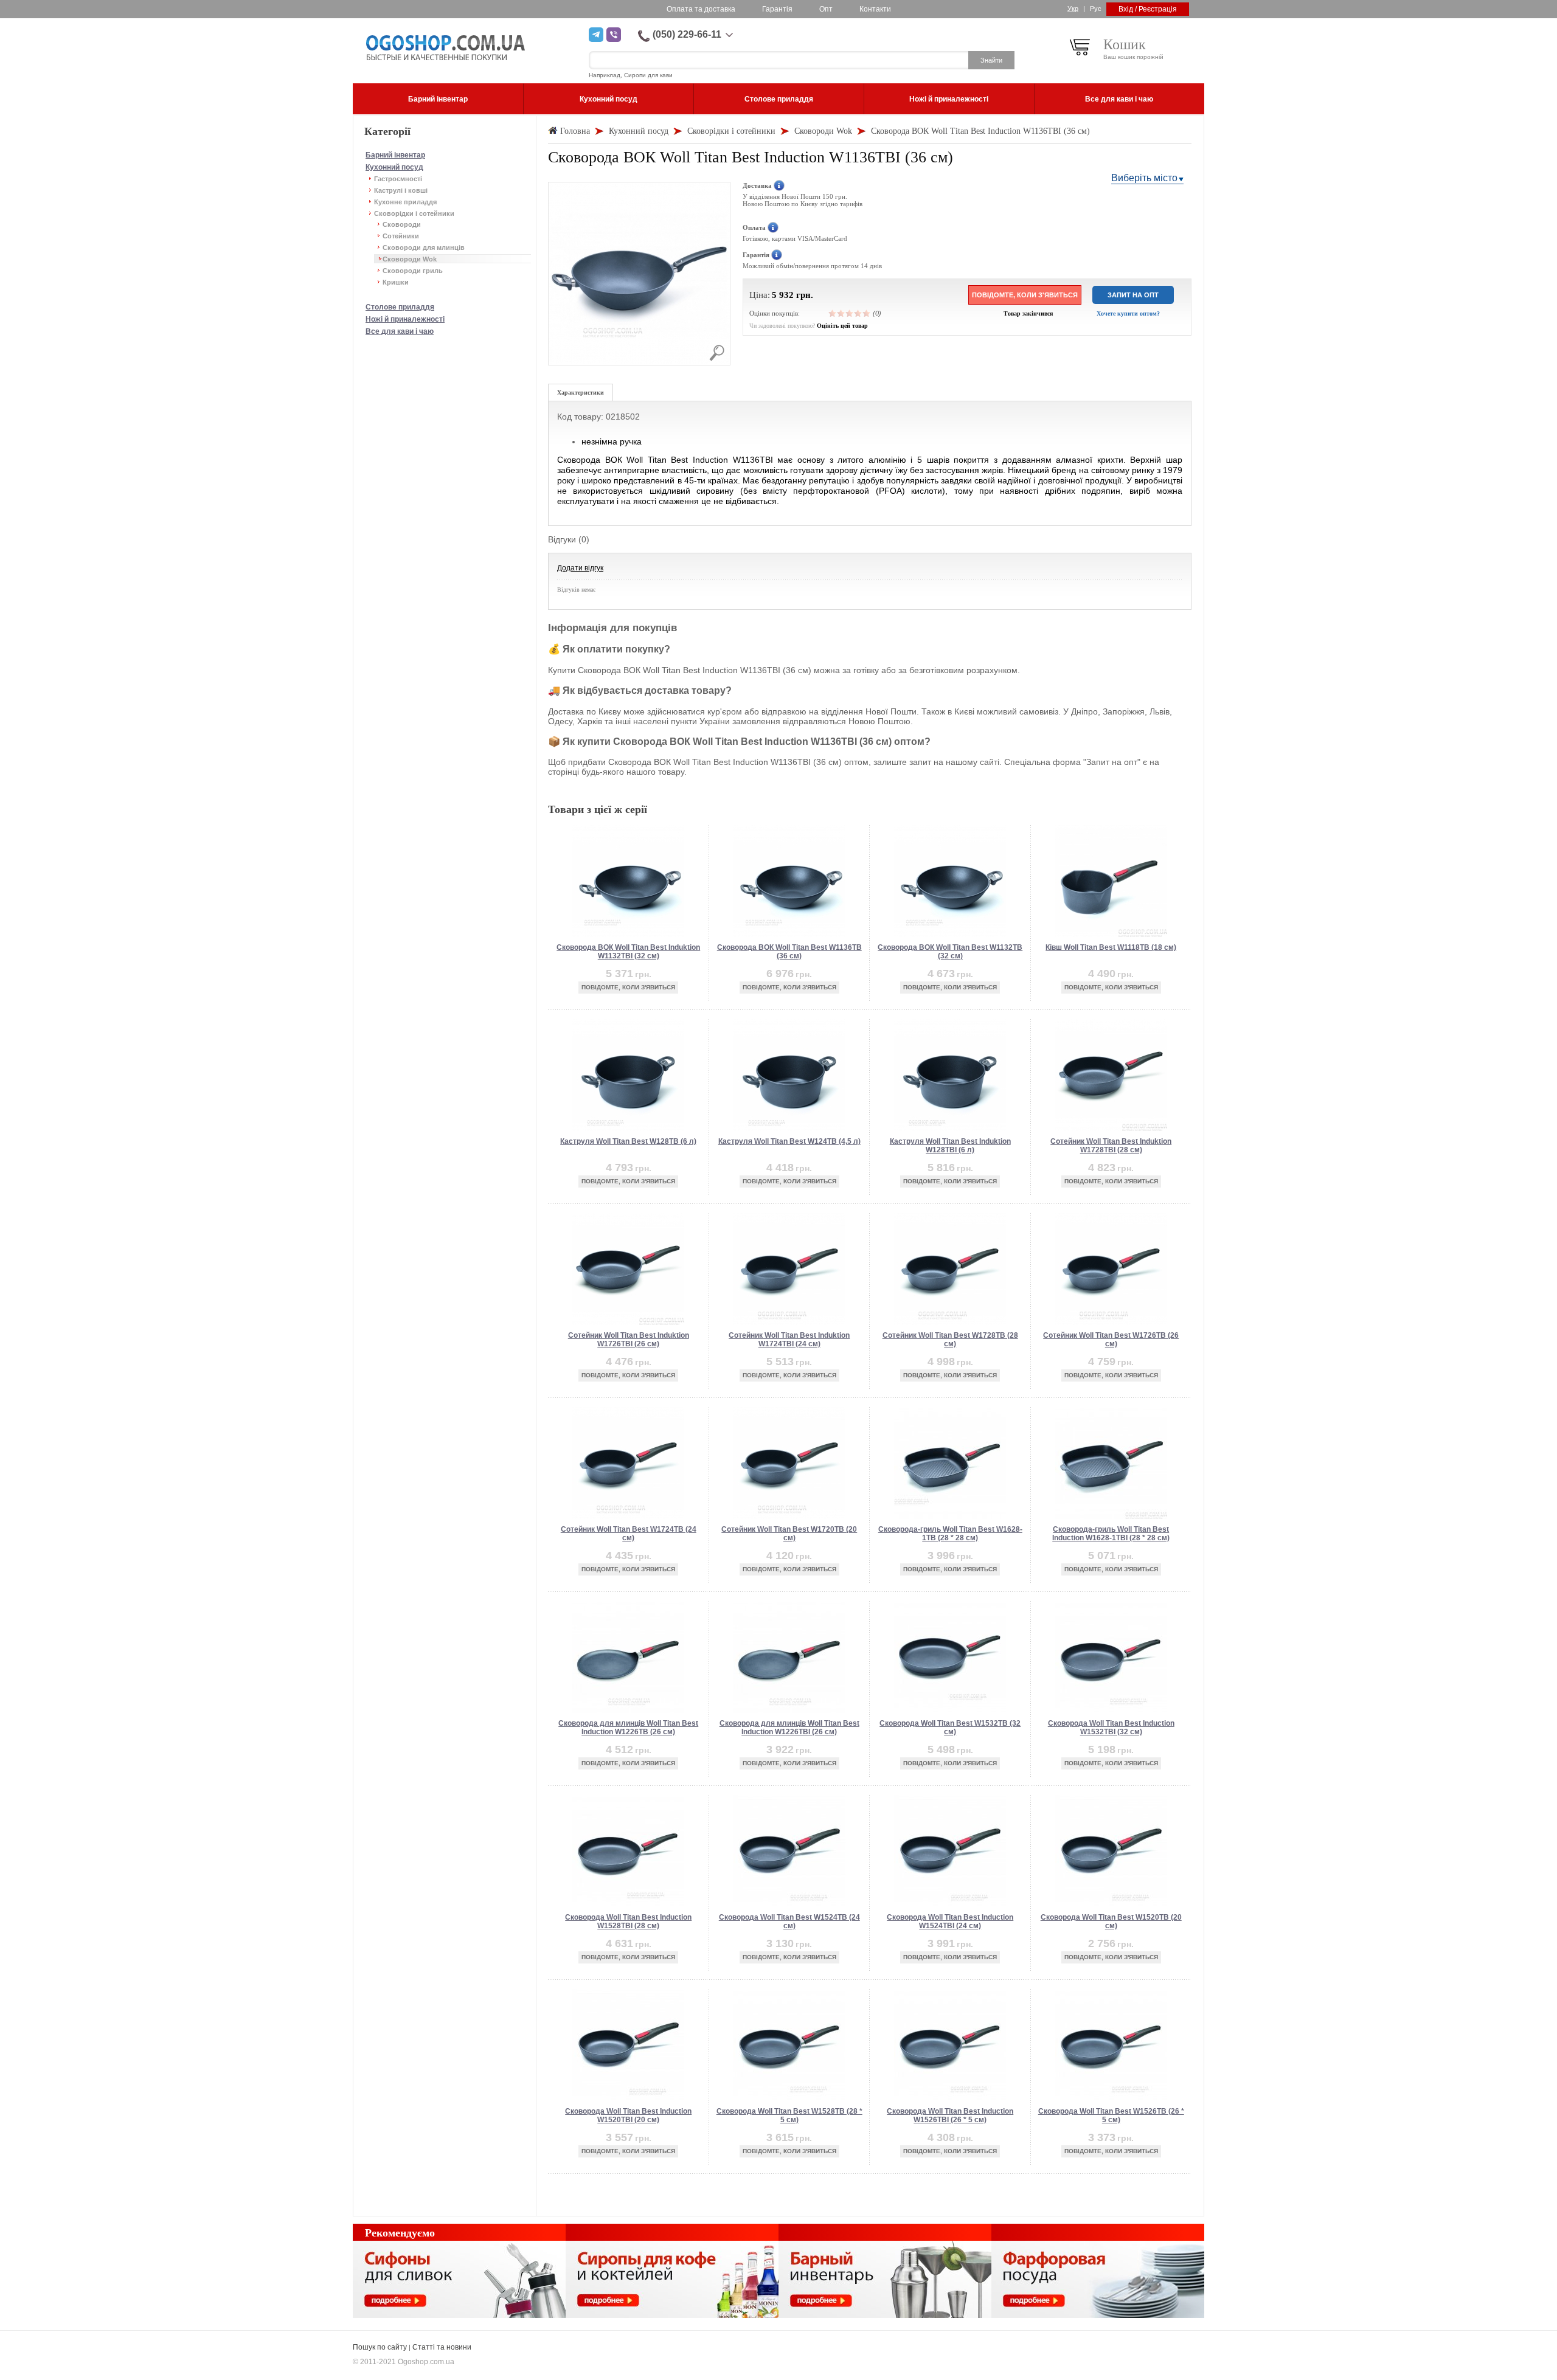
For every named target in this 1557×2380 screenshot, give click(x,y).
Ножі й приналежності (405, 319)
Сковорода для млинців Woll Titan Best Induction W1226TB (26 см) (628, 1728)
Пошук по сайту (380, 2347)
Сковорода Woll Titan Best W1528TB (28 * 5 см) (789, 2115)
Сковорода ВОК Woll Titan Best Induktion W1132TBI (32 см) (628, 952)
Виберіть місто (1144, 178)
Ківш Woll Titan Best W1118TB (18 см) (1111, 947)
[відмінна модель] (867, 313)
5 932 (783, 295)
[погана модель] (841, 313)
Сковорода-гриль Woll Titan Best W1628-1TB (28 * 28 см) (950, 1534)
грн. (805, 295)
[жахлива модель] (833, 313)
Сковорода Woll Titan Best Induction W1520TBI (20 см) (628, 2115)
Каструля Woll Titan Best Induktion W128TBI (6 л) (950, 1146)
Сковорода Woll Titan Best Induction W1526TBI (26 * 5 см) (950, 2115)
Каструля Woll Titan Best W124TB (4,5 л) (789, 1141)
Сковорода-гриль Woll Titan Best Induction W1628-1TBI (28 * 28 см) (1111, 1534)
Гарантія (777, 9)
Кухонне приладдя (405, 202)
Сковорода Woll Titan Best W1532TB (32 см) (950, 1728)
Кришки (396, 282)
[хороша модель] (858, 313)
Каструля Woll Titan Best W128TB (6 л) (628, 1141)
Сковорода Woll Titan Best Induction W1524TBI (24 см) (950, 1922)
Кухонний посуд (394, 167)
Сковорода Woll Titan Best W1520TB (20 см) (1111, 1922)
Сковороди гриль (413, 271)
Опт (826, 9)
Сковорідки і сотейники (414, 213)
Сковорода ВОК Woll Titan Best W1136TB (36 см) (789, 952)
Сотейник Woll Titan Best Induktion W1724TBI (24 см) (789, 1340)
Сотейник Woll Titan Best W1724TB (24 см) (629, 1534)
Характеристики (581, 393)
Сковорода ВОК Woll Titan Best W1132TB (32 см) (950, 952)
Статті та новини (442, 2347)
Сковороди (402, 224)
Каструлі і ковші (401, 190)
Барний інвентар (395, 155)
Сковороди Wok (410, 259)
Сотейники (401, 236)
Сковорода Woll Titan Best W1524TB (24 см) (789, 1922)
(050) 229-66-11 (687, 34)
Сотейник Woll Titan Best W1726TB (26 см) (1111, 1340)
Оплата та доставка (701, 9)
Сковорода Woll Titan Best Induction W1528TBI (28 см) (628, 1922)
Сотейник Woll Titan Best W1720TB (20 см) (789, 1534)
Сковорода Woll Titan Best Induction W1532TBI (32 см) (1111, 1728)
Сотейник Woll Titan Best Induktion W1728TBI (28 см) (1111, 1146)
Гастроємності (398, 179)
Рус (1096, 9)
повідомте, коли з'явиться (1025, 295)
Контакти (875, 9)
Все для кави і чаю (400, 331)
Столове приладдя (400, 307)
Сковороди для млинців (424, 247)
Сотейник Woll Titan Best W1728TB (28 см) (950, 1340)
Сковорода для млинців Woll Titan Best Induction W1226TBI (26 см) (789, 1728)
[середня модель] (850, 313)
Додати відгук (580, 568)
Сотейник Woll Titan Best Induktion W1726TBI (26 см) (629, 1340)
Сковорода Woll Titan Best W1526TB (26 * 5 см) (1111, 2115)
